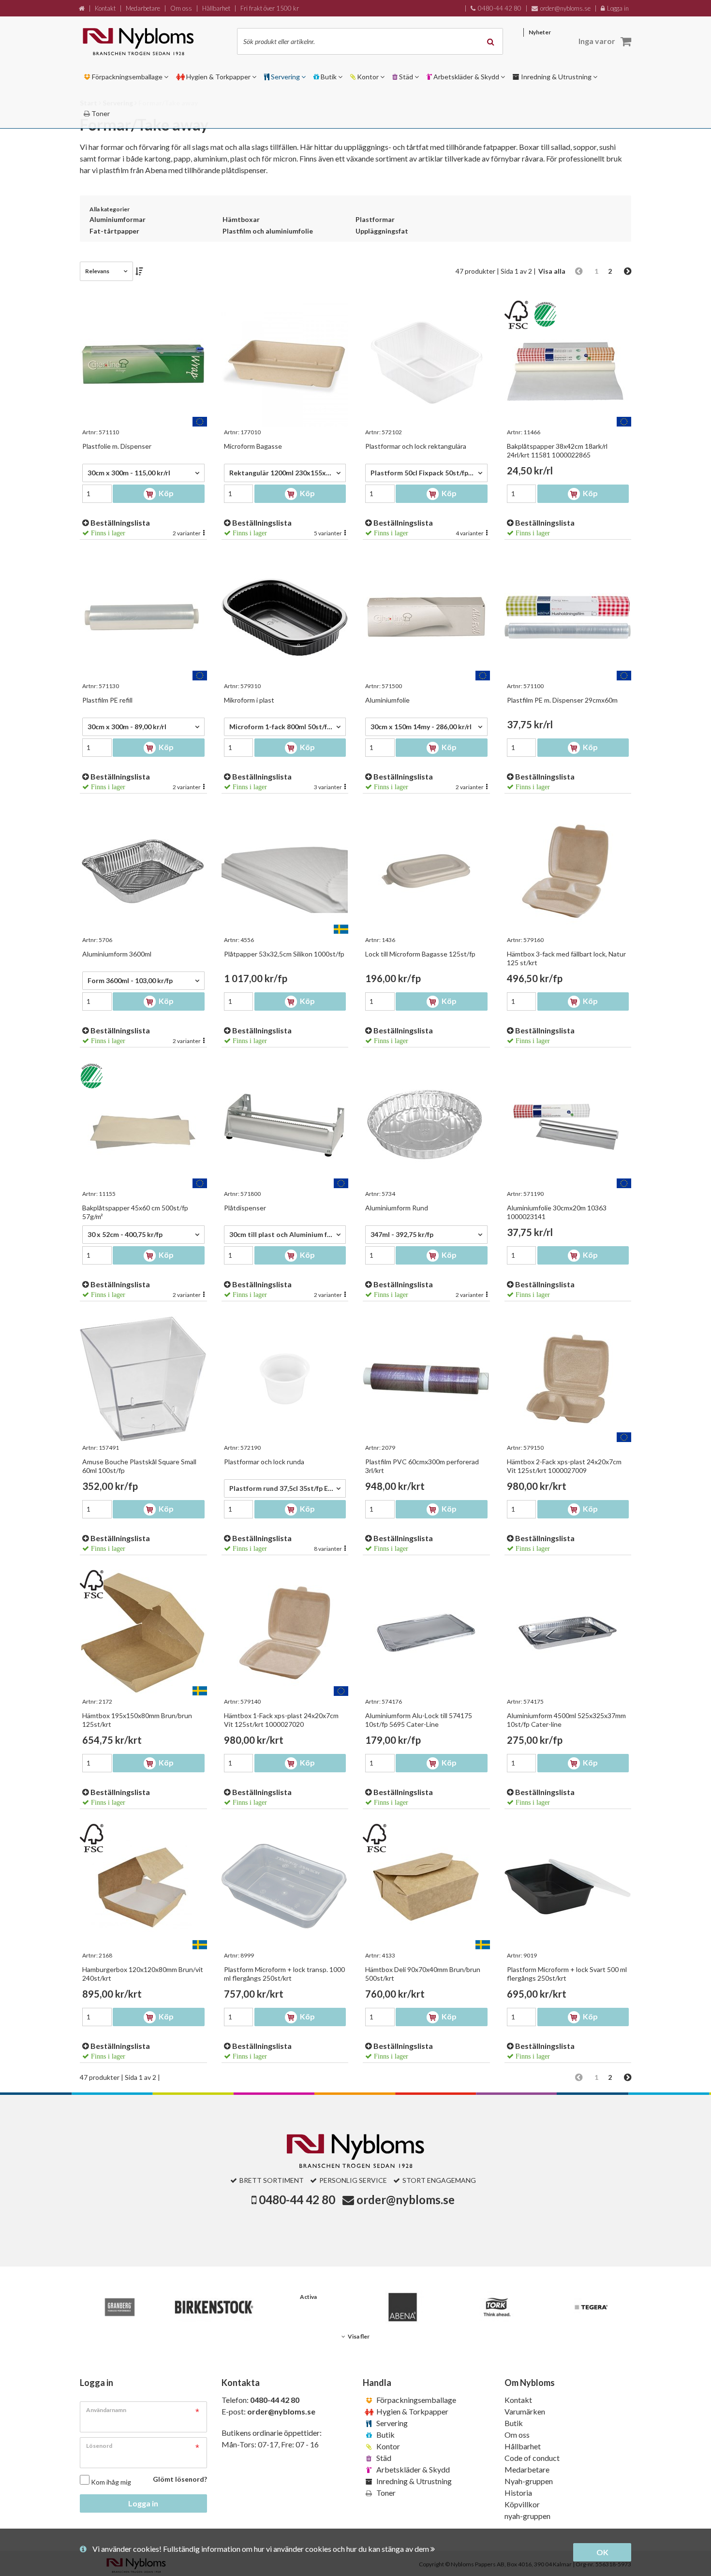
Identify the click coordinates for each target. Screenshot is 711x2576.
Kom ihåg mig (111, 2482)
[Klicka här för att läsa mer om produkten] (143, 363)
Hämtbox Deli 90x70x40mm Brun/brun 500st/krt (423, 1974)
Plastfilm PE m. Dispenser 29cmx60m (562, 700)
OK (602, 2552)
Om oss (517, 2435)
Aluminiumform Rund (397, 1208)
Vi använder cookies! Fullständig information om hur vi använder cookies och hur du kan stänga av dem (261, 2549)
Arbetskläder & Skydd (412, 2469)
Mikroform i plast (249, 700)
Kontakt (518, 2400)
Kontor (387, 2446)
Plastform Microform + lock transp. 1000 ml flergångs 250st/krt (284, 1974)
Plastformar (375, 219)
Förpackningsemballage (415, 2400)
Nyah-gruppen (529, 2481)
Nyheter (540, 32)
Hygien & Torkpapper (412, 2411)
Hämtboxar (241, 219)
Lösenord (99, 2446)
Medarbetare (527, 2469)
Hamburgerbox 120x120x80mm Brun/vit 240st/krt (143, 1974)
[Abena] (403, 2307)
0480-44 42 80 (297, 2200)
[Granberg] (120, 2307)
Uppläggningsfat (382, 231)
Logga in (143, 2503)
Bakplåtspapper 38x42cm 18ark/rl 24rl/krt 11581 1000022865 (557, 450)
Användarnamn (106, 2410)
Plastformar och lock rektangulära (416, 446)
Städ (383, 2458)
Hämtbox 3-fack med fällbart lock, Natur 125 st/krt (566, 958)
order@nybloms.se (406, 2200)
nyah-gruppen (527, 2516)
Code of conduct (532, 2458)
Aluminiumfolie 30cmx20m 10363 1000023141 (557, 1212)
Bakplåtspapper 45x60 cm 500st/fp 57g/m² (135, 1212)
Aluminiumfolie (387, 700)
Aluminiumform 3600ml (117, 954)
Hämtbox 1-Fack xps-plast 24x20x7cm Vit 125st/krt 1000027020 (281, 1720)
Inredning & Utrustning (413, 2481)
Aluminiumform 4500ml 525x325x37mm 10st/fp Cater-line (566, 1720)
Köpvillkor (522, 2504)
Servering (391, 2423)
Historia (518, 2493)
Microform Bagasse (253, 446)
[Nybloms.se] (149, 41)
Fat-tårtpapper (114, 231)
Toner (385, 2493)
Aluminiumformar (118, 219)
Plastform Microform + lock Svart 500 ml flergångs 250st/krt (567, 1974)
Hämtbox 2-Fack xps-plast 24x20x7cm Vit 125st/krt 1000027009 (564, 1466)
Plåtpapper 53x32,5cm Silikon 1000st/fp (284, 954)
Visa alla (552, 271)
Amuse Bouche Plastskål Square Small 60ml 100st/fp (139, 1466)
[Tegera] (591, 2307)
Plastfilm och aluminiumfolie (268, 231)
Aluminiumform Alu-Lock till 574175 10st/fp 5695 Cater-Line (419, 1720)
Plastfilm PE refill (107, 700)
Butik (385, 2435)
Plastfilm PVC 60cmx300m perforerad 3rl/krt (422, 1466)
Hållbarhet (523, 2446)
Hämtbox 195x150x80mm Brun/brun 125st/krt (137, 1720)
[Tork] (497, 2307)
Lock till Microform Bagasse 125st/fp (420, 954)
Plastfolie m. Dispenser (117, 446)
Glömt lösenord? (180, 2479)
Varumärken (525, 2411)
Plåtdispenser (245, 1208)
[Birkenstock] (214, 2307)
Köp (165, 493)
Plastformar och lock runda (264, 1462)
